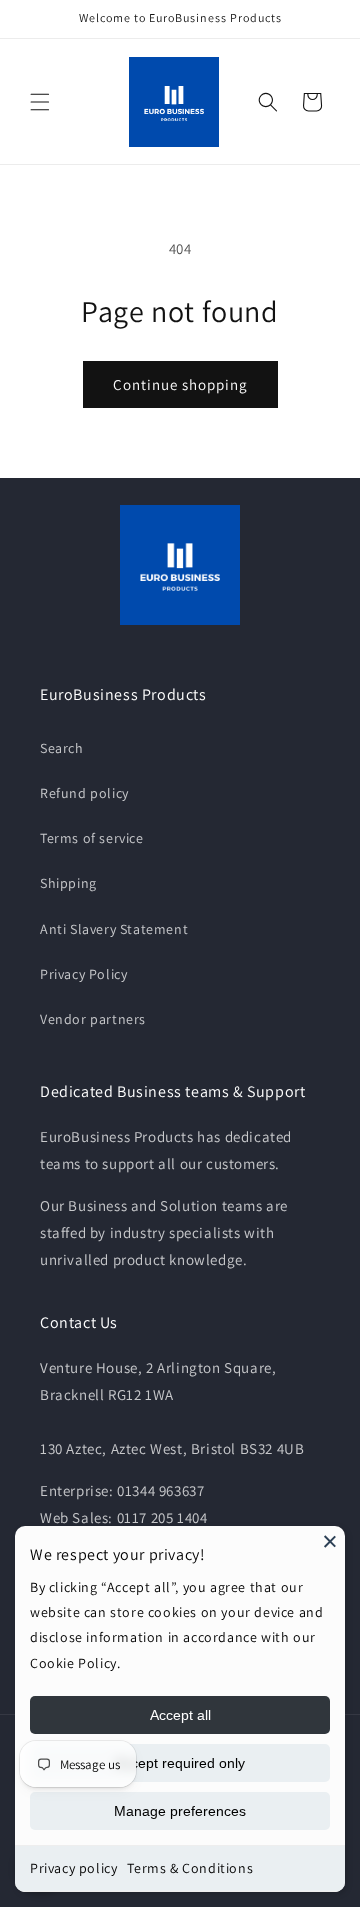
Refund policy (84, 793)
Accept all (180, 1715)
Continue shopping (180, 384)
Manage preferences (180, 1811)
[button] (40, 102)
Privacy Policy (83, 974)
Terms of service (92, 838)
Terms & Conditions (190, 1868)
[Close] (330, 1541)
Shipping (68, 883)
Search (62, 748)
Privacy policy (73, 1868)
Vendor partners (93, 1019)
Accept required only (180, 1763)
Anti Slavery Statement (114, 929)
